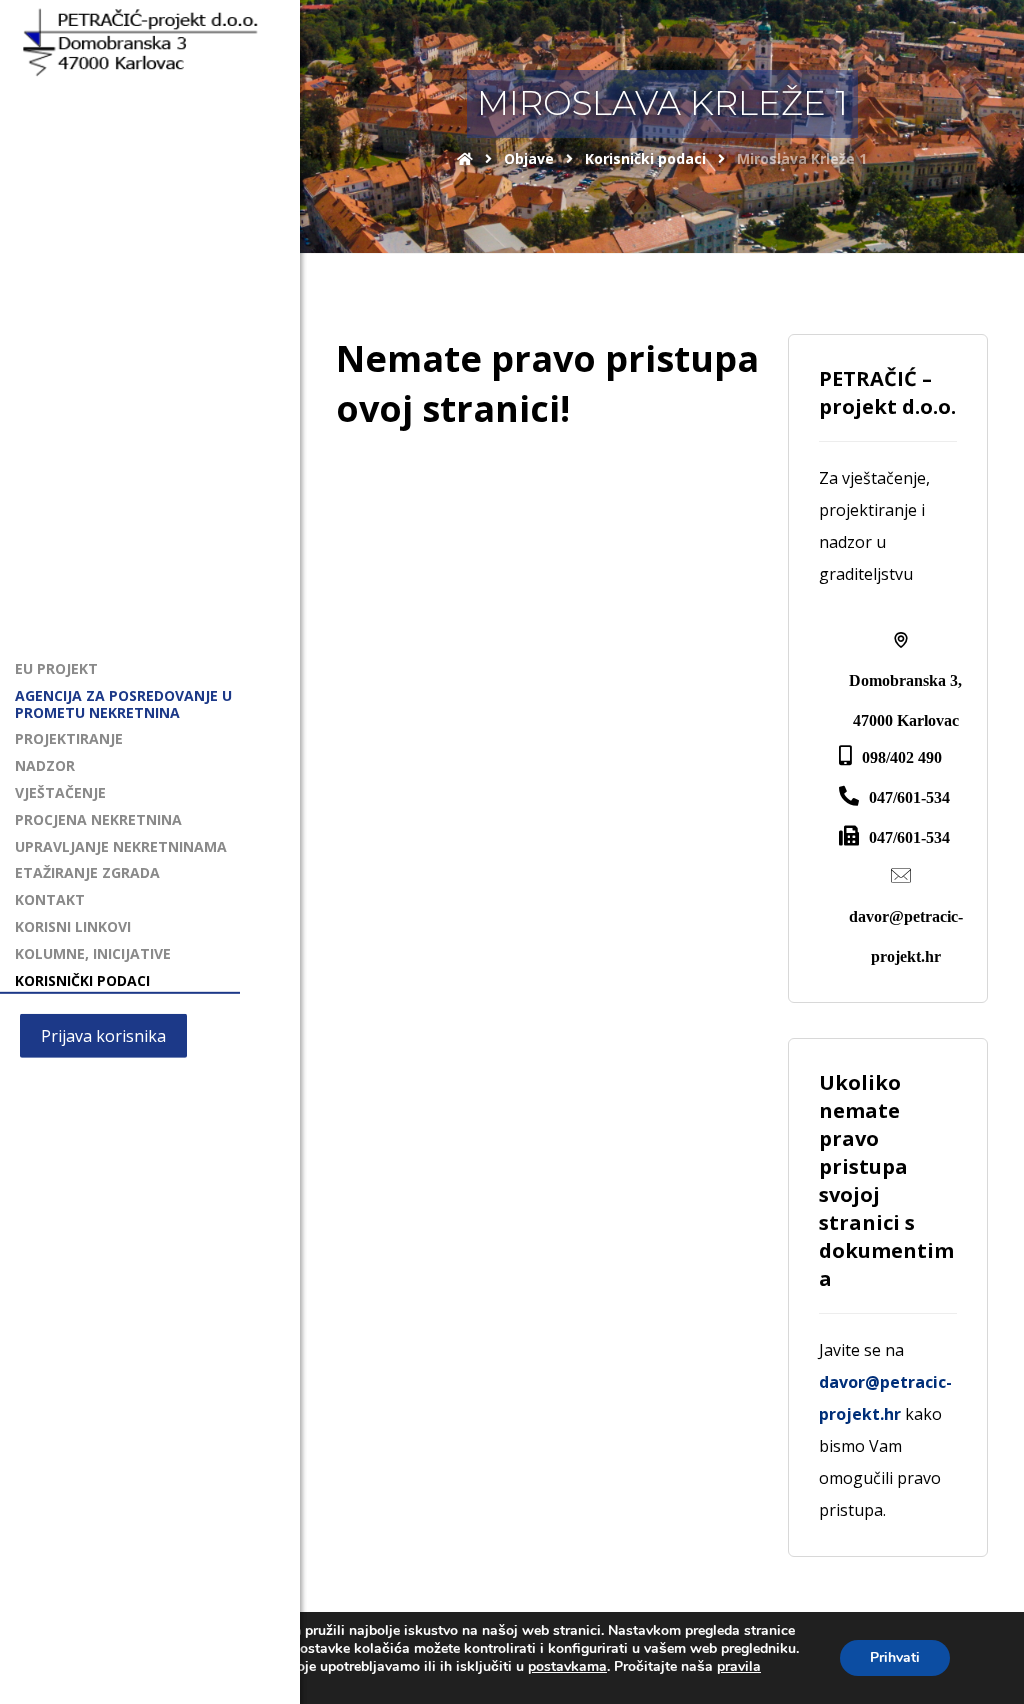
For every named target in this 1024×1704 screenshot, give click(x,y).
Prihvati (895, 1657)
